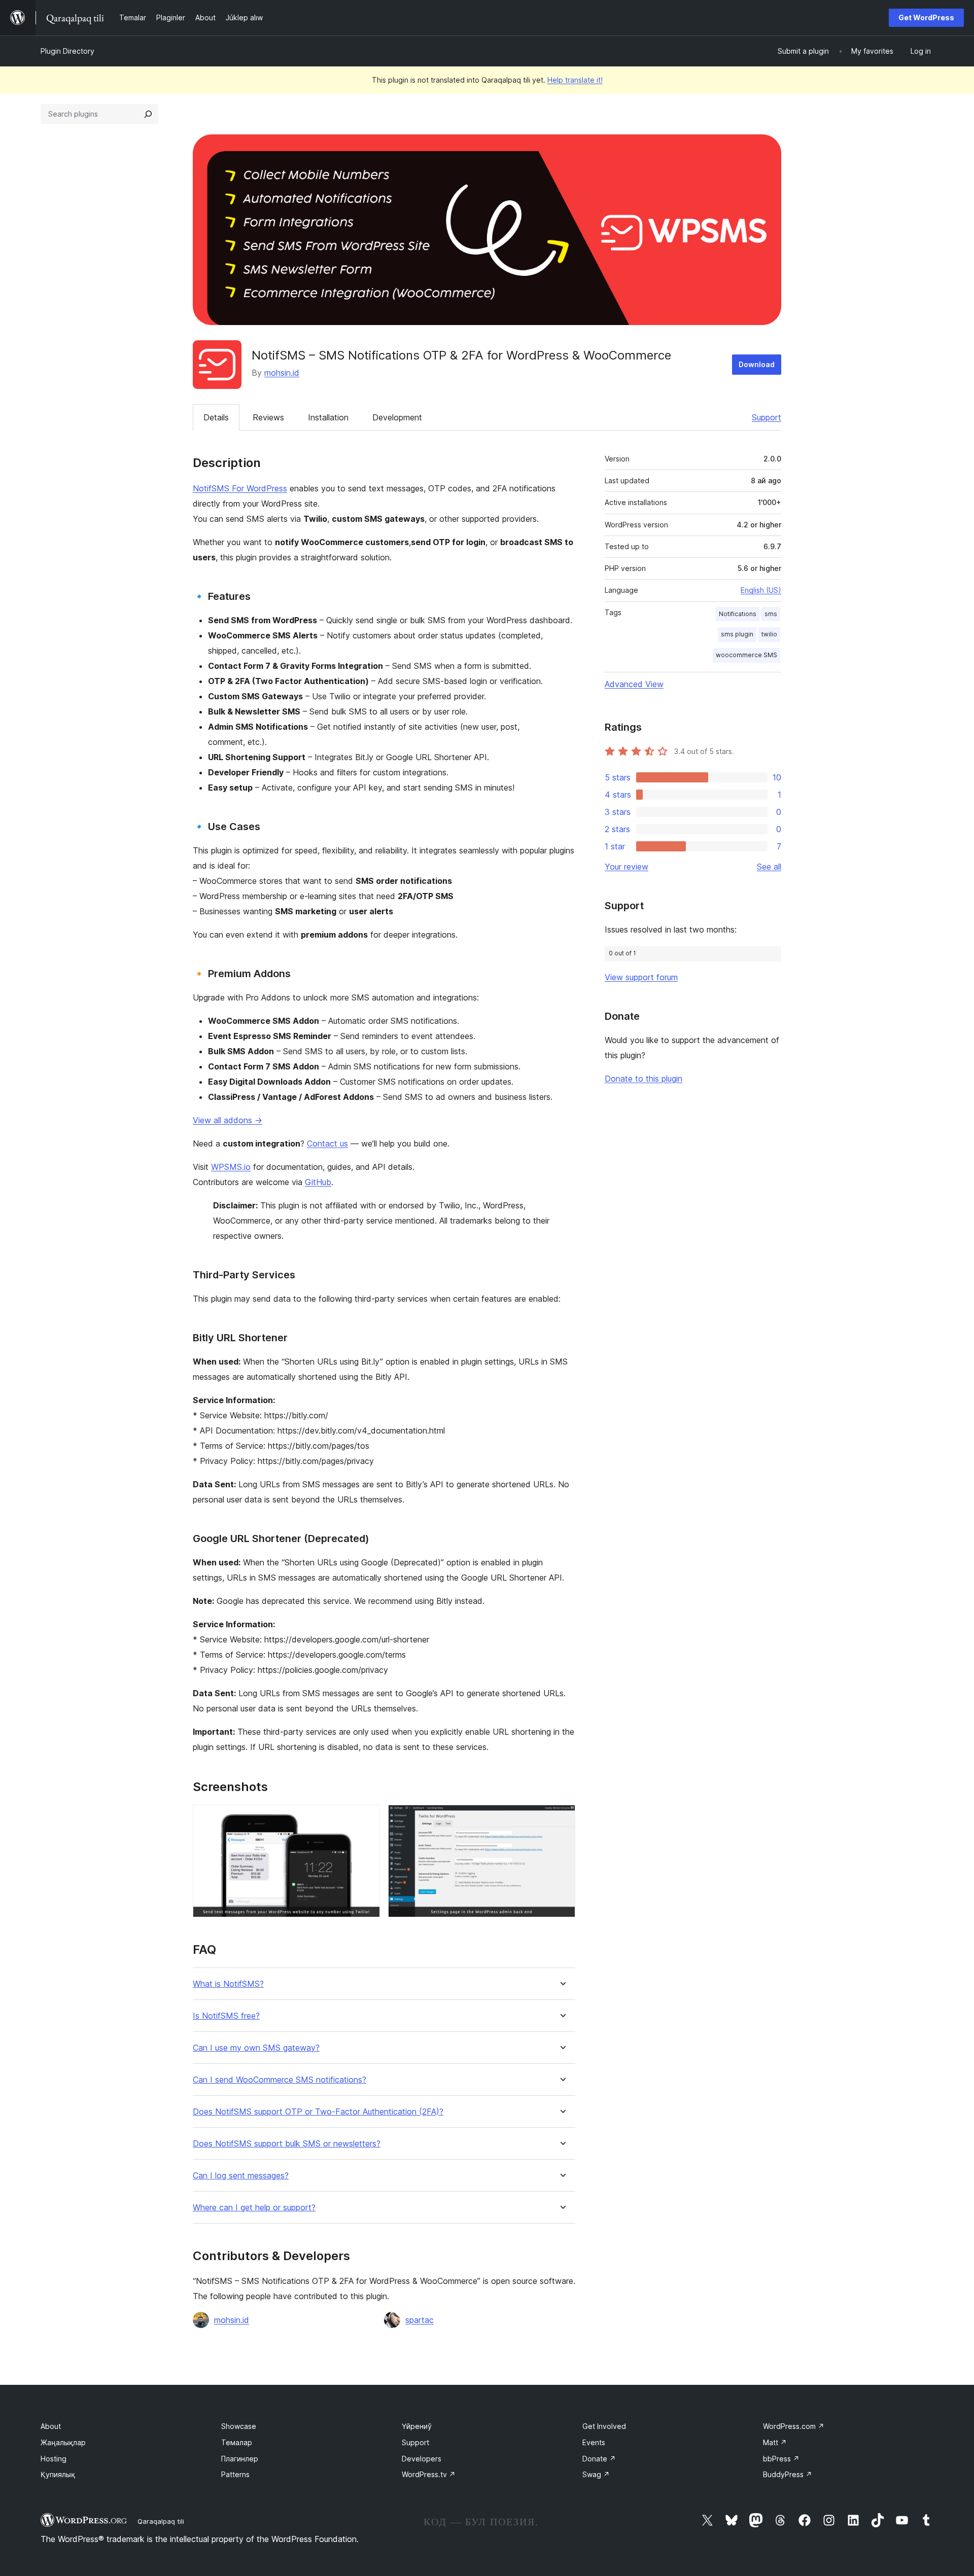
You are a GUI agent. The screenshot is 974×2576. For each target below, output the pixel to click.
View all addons (228, 1120)
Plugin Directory (67, 51)
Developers (422, 2459)
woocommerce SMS (746, 655)
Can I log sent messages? (241, 2176)
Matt (775, 2442)
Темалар (237, 2442)
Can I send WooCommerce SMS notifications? (280, 2080)
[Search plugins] (148, 114)
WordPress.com (794, 2426)
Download (757, 364)
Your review (627, 867)
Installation (328, 417)
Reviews (268, 417)
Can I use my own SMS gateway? (256, 2048)
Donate (599, 2459)
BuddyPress (788, 2474)
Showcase (239, 2426)
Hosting (54, 2459)
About (51, 2426)
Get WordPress (926, 17)
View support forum (641, 977)
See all (769, 867)
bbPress (781, 2459)
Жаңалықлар (63, 2442)
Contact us (327, 1143)
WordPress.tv (429, 2474)
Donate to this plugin (643, 1079)
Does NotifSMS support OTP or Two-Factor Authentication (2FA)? (318, 2112)
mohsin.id (282, 373)
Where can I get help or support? (254, 2208)
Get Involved (604, 2426)
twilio (769, 634)
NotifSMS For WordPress (240, 488)
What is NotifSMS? (228, 1984)
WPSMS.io (231, 1167)
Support (767, 417)
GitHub (318, 1182)
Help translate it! (575, 80)
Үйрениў (417, 2426)
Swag (596, 2474)
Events (594, 2442)
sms (771, 614)
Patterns (235, 2474)
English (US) (761, 590)
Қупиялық (58, 2474)
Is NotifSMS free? (226, 2016)
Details (216, 417)
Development (397, 417)
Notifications (738, 614)
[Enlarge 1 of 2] (366, 1818)
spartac (420, 2320)
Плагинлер (240, 2459)
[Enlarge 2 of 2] (562, 1818)
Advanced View (634, 684)
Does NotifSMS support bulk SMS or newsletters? (287, 2144)
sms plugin (737, 634)
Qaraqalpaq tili (161, 2521)
